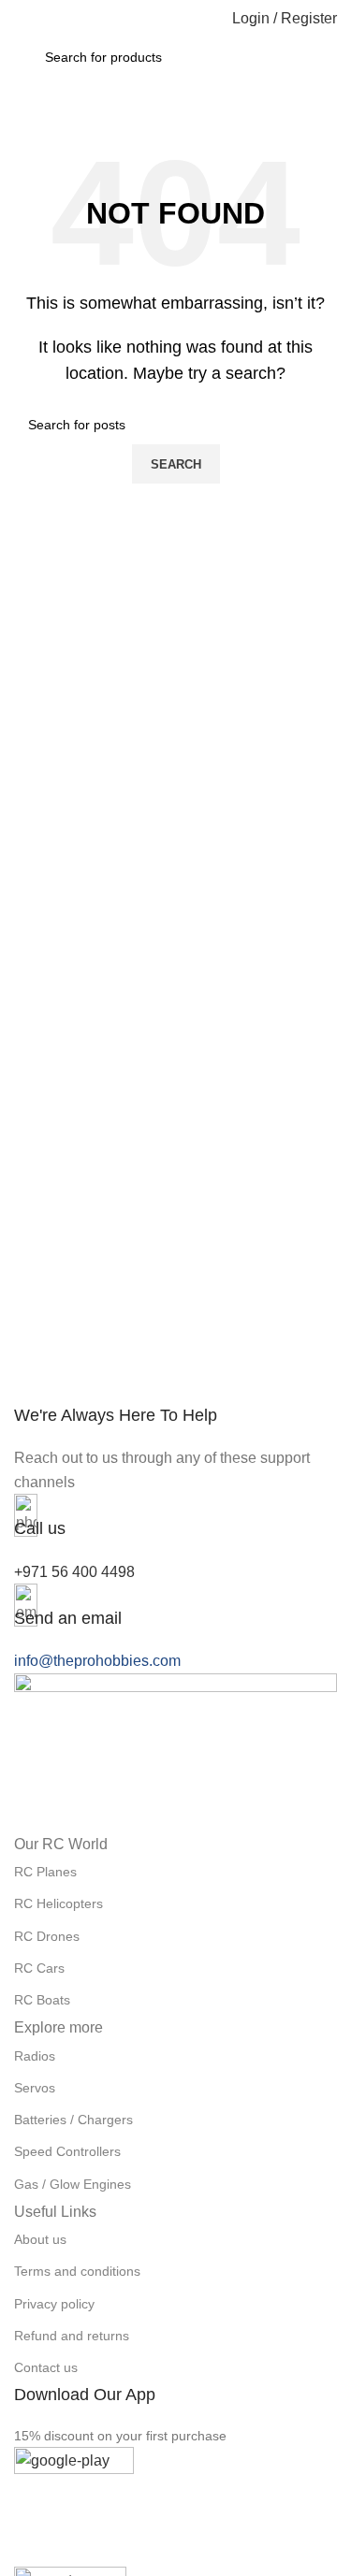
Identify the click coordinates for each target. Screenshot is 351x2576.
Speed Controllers (67, 2151)
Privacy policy (54, 2304)
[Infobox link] (175, 1449)
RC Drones (47, 1936)
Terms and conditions (77, 2271)
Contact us (46, 2367)
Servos (35, 2088)
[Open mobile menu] (22, 19)
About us (40, 2239)
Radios (35, 2056)
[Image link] (175, 1751)
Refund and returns (72, 2336)
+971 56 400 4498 (74, 1572)
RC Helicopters (58, 1903)
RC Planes (45, 1872)
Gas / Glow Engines (73, 2184)
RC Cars (39, 1968)
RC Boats (42, 2000)
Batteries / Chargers (73, 2120)
